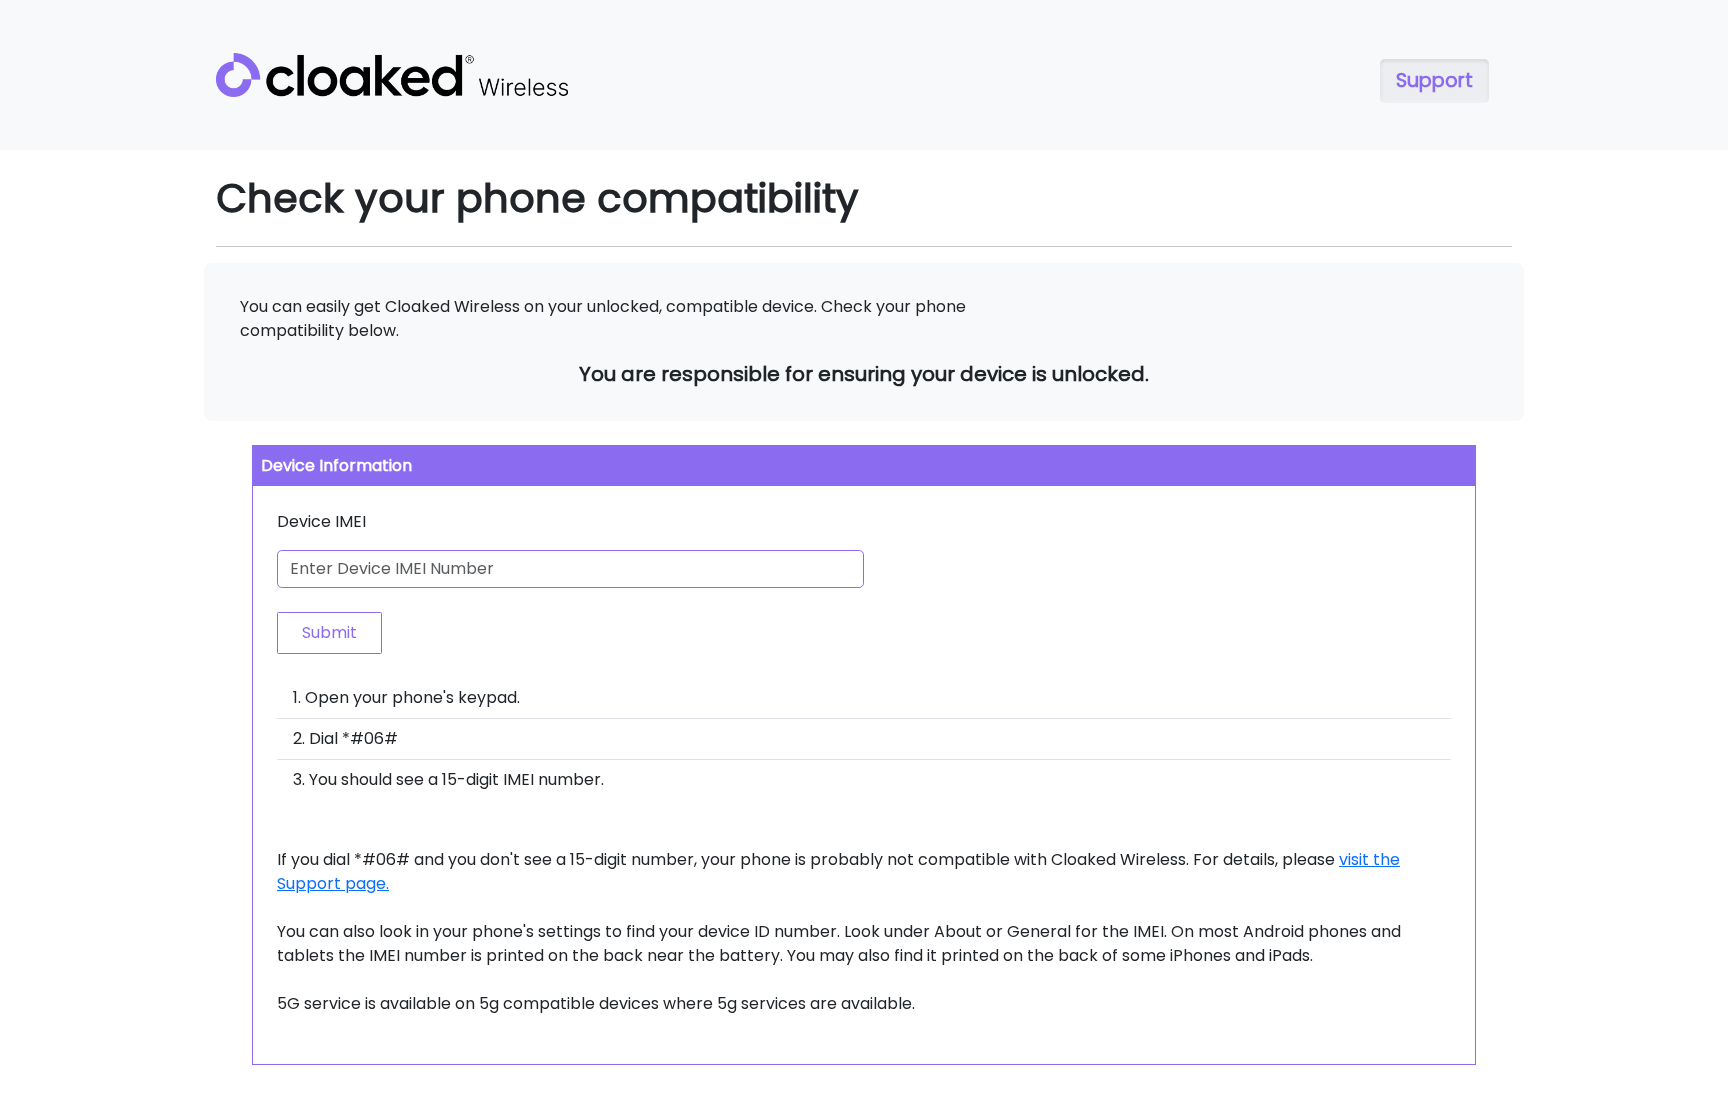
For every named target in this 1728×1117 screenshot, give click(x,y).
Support (1434, 80)
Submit (329, 632)
